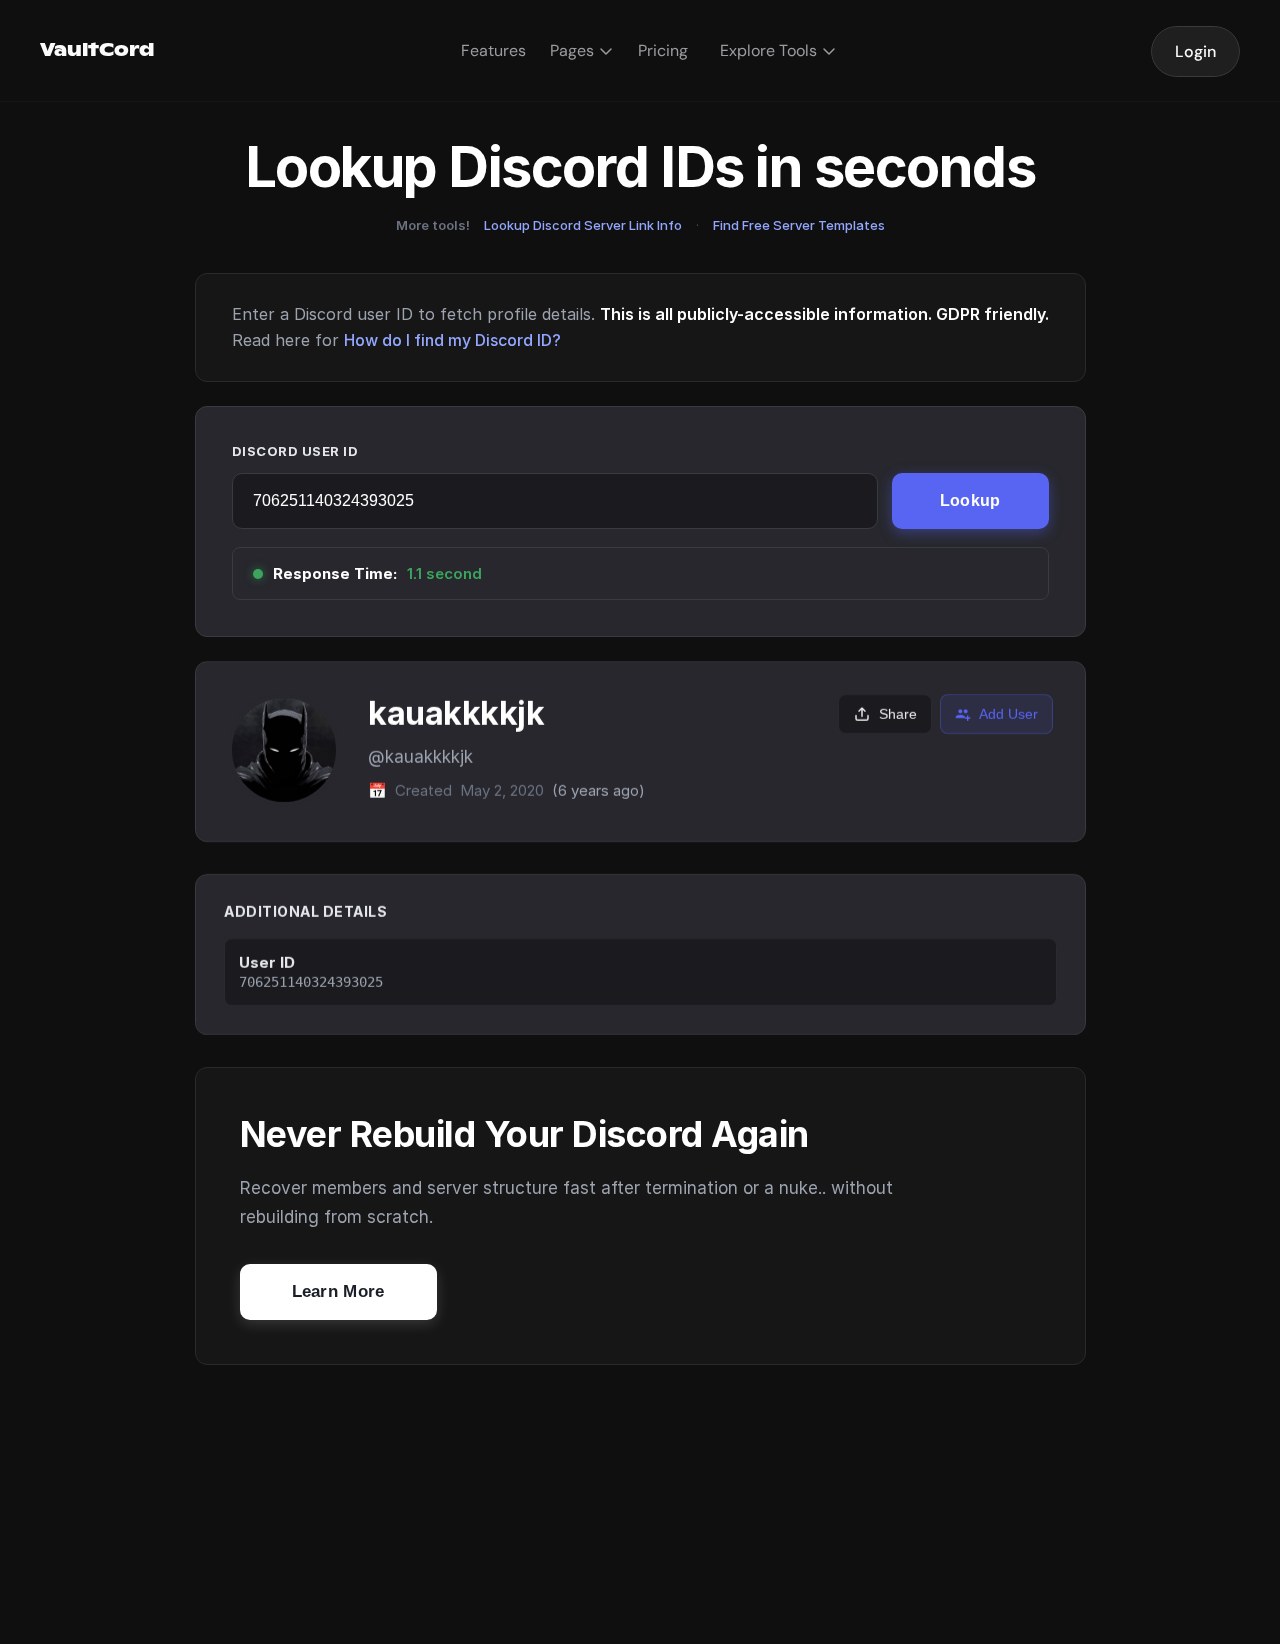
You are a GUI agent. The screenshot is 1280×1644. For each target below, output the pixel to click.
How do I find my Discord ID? (452, 340)
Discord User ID (295, 451)
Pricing (663, 50)
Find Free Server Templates (799, 225)
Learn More (338, 1291)
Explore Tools (768, 50)
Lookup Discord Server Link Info (583, 225)
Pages (572, 50)
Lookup (970, 500)
